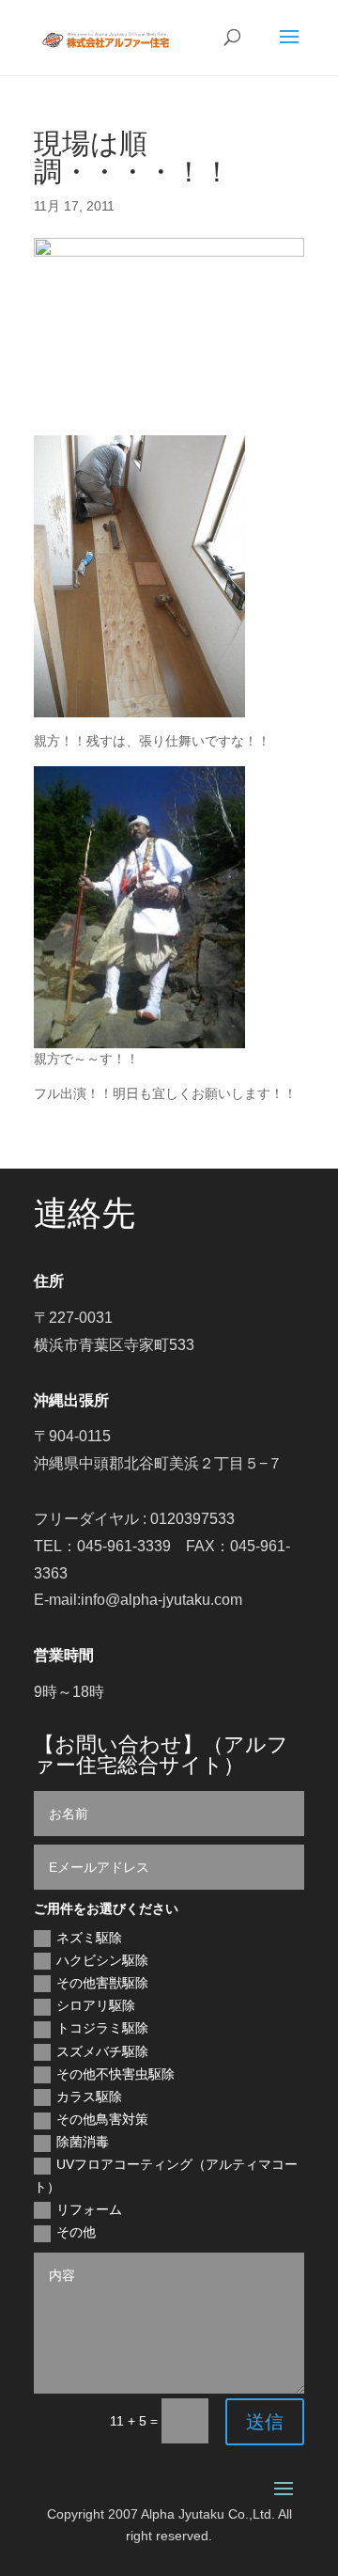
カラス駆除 (89, 2097)
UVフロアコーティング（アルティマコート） (166, 2175)
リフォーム (89, 2209)
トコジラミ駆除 (102, 2028)
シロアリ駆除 (96, 2005)
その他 (76, 2232)
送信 (265, 2422)
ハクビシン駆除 (102, 1960)
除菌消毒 (83, 2142)
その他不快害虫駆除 (115, 2074)
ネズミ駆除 (89, 1938)
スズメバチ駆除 (102, 2051)
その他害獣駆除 (102, 1983)
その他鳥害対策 (102, 2119)
